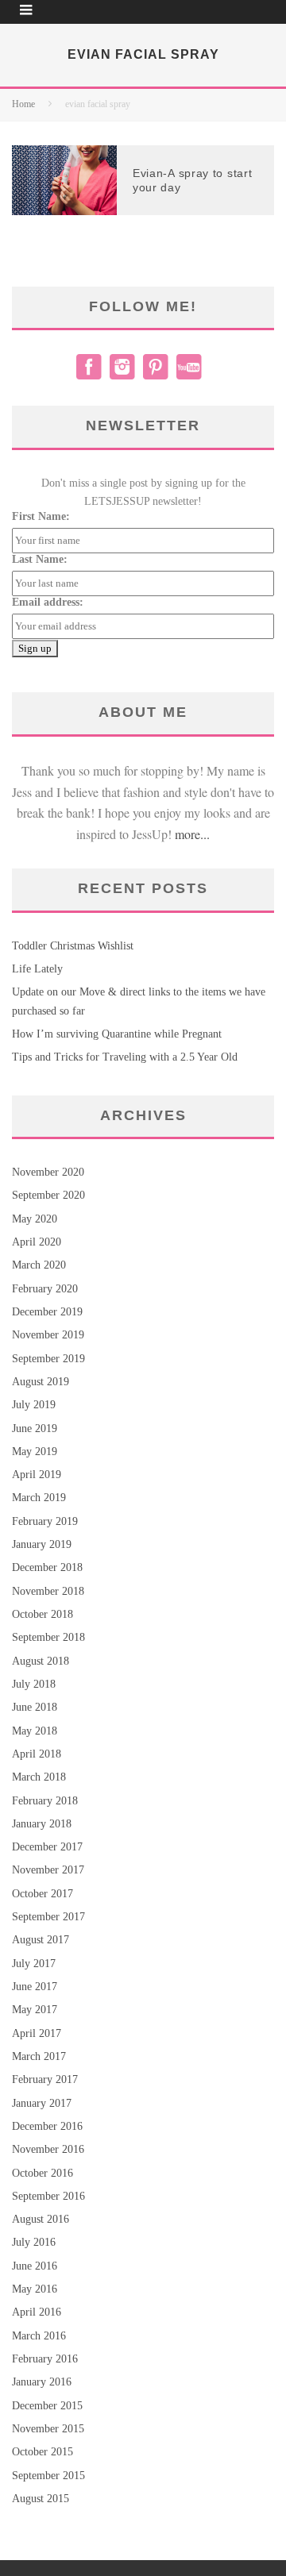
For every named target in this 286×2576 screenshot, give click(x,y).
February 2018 (45, 1801)
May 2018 (35, 1731)
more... (192, 834)
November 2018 (48, 1591)
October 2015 (43, 2452)
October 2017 (43, 1894)
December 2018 (47, 1567)
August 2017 (41, 1940)
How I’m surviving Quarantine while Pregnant (117, 1034)
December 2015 (47, 2406)
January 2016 (42, 2382)
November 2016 (48, 2149)
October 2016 (43, 2173)
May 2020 (35, 1219)
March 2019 (39, 1498)
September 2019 (48, 1359)
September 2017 (48, 1917)
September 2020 (48, 1195)
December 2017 (47, 1847)
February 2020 (45, 1289)
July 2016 (34, 2242)
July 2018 (34, 1684)
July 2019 (34, 1405)
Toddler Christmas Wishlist (73, 946)
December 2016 (47, 2126)
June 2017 (35, 1987)
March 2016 (39, 2336)
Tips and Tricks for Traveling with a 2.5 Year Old (125, 1057)
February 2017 (45, 2079)
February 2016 (45, 2359)
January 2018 (42, 1824)
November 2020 (48, 1172)
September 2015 (48, 2476)
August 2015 (41, 2499)
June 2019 (35, 1429)
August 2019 (41, 1382)
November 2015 (48, 2429)
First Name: (41, 516)
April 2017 (37, 2033)
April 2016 (37, 2312)
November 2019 (48, 1335)
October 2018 (43, 1614)
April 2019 (37, 1475)
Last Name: (40, 559)
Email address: (48, 602)
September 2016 (48, 2196)
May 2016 (35, 2289)
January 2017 (42, 2103)
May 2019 (35, 1452)
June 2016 (35, 2266)
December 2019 (47, 1312)
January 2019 (42, 1544)
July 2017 (34, 1964)
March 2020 (39, 1265)
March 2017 (39, 2056)
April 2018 (37, 1754)
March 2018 (39, 1777)
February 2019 (45, 1521)
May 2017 (35, 2010)
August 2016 (41, 2219)
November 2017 (48, 1870)
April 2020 (37, 1242)
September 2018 (48, 1637)
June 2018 (35, 1707)
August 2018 (41, 1661)
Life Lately (37, 969)
